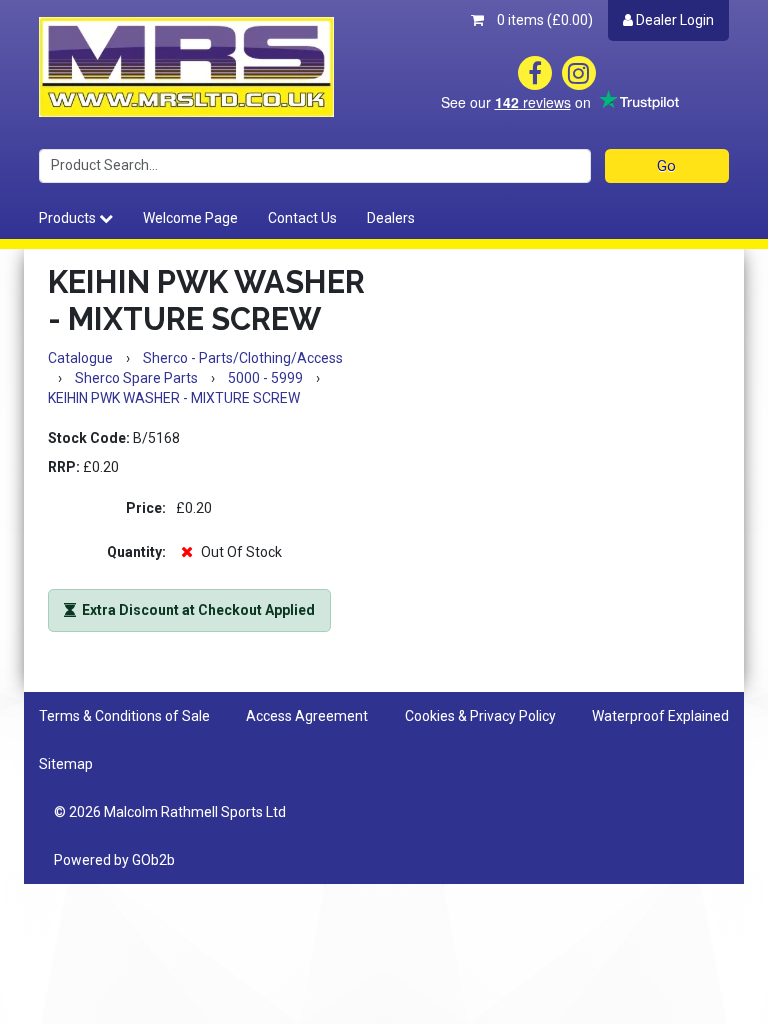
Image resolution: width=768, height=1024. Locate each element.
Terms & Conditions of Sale (124, 716)
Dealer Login (673, 20)
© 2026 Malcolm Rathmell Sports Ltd (170, 812)
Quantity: (136, 552)
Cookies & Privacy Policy (480, 716)
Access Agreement (307, 716)
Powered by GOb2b (114, 860)
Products (69, 218)
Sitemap (66, 764)
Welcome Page (190, 218)
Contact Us (302, 218)
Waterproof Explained (660, 716)
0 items (543, 20)
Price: (146, 508)
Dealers (391, 218)
